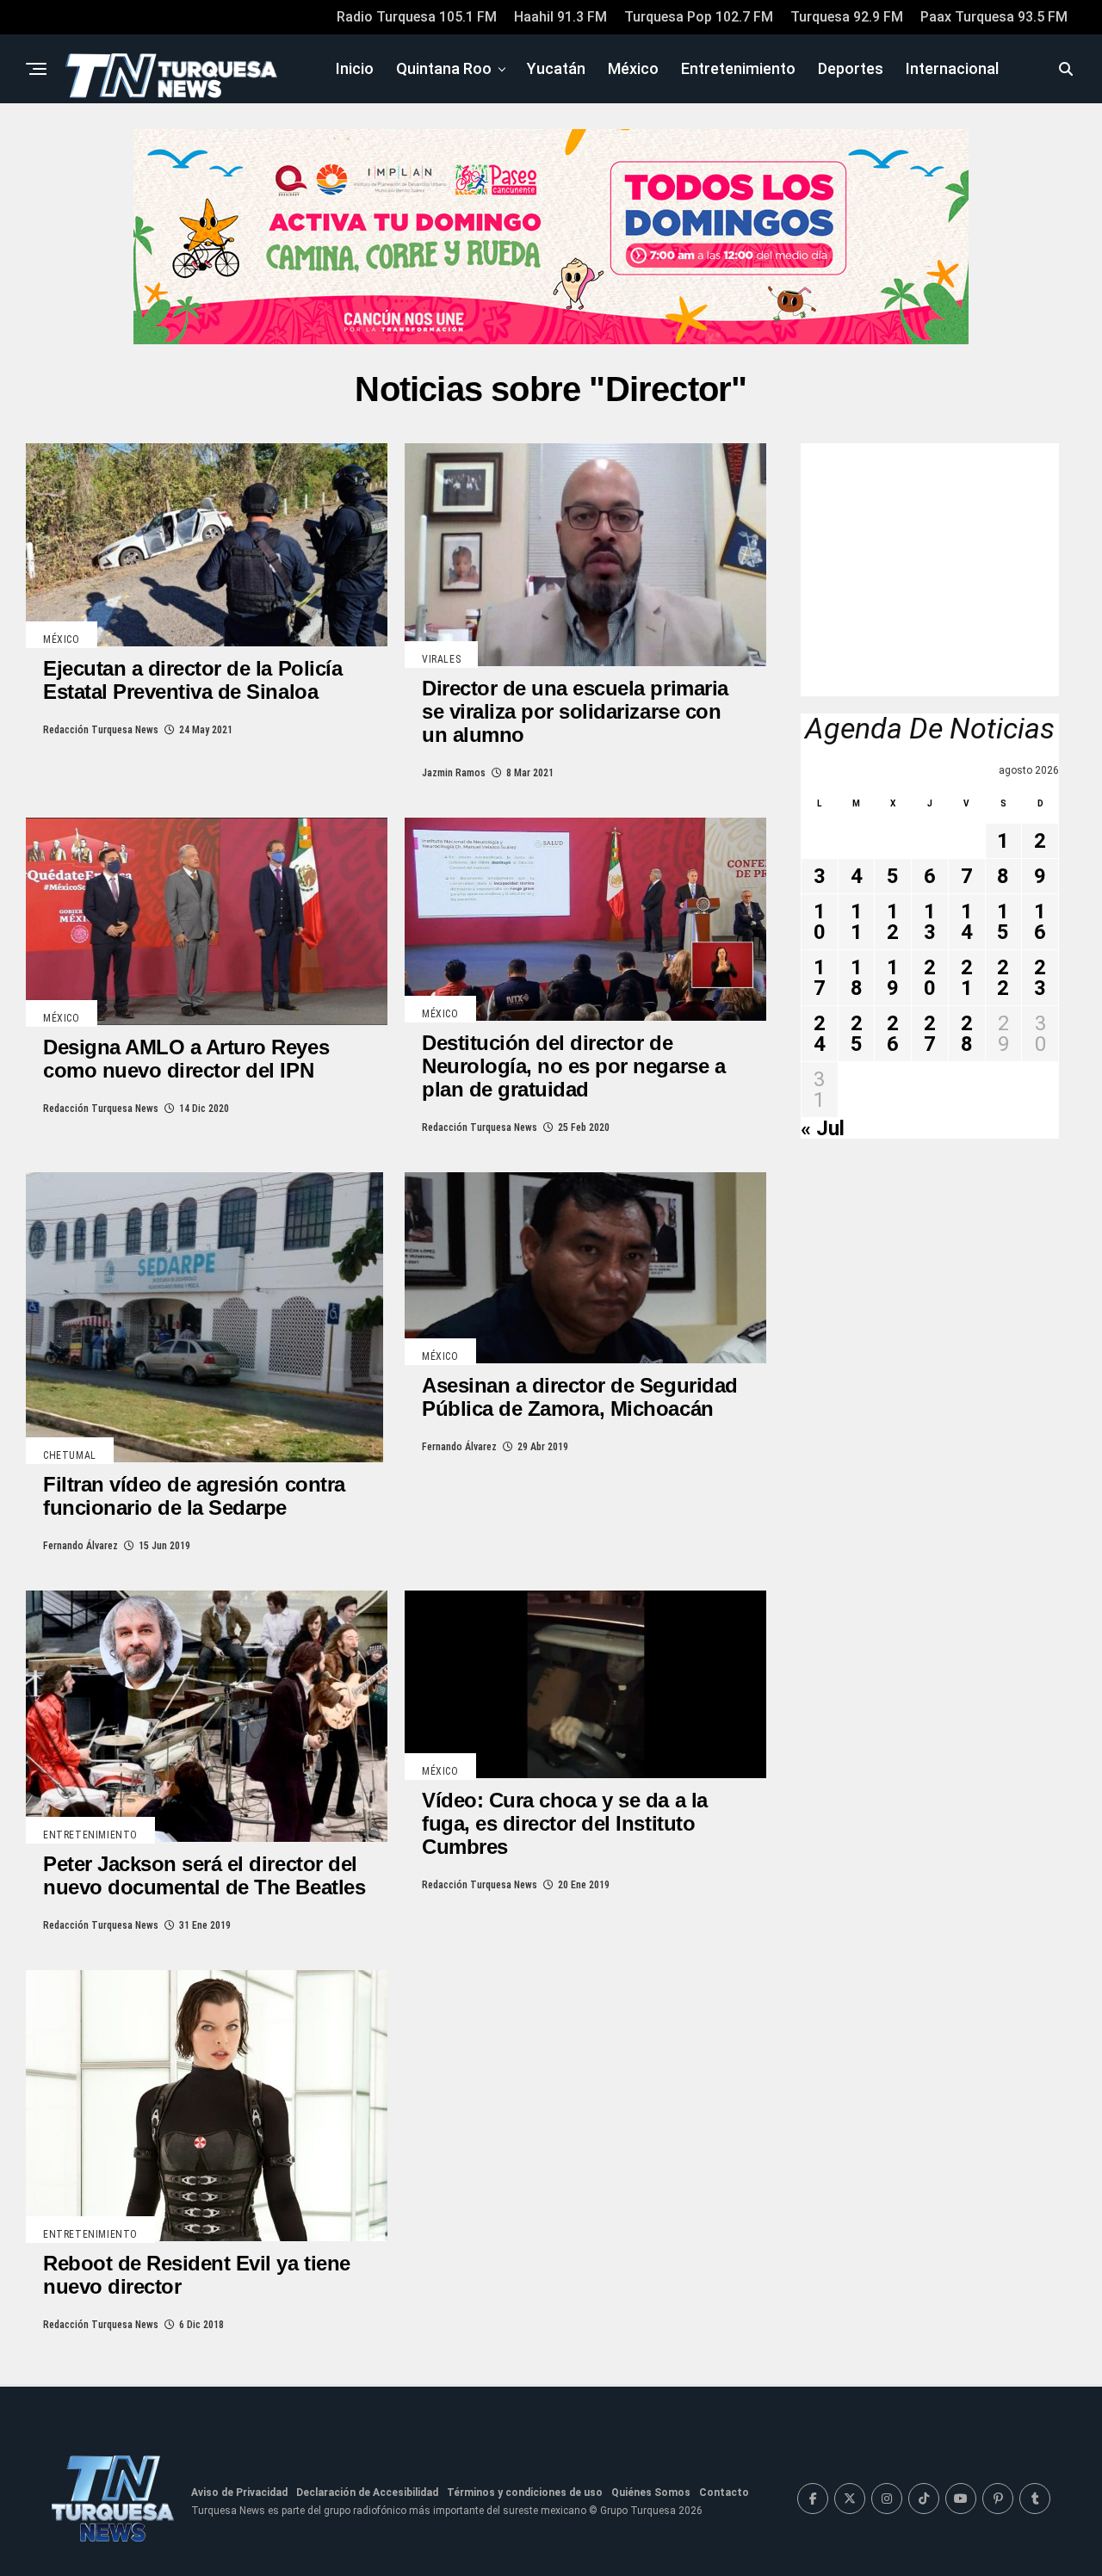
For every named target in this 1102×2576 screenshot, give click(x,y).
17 (820, 978)
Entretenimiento (738, 68)
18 (857, 978)
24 (820, 1034)
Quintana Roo (444, 68)
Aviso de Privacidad (239, 2493)
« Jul (823, 1128)
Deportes (851, 68)
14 (967, 922)
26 (893, 1034)
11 (857, 922)
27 (930, 1034)
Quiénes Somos (651, 2493)
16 (1040, 922)
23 (1040, 978)
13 (930, 922)
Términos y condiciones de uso (525, 2493)
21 (967, 978)
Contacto (724, 2493)
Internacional (952, 68)
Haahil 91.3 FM (560, 17)
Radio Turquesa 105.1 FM (417, 17)
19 (893, 978)
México (633, 68)
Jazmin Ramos (454, 773)
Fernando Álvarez (80, 1546)
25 (857, 1034)
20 (930, 978)
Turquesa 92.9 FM (847, 17)
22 (1003, 978)
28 (967, 1034)
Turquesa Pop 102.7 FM (699, 17)
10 (820, 922)
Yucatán (556, 68)
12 (893, 922)
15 (1003, 922)
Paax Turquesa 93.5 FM (994, 17)
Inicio (355, 68)
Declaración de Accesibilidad (367, 2493)
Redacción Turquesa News (101, 730)
